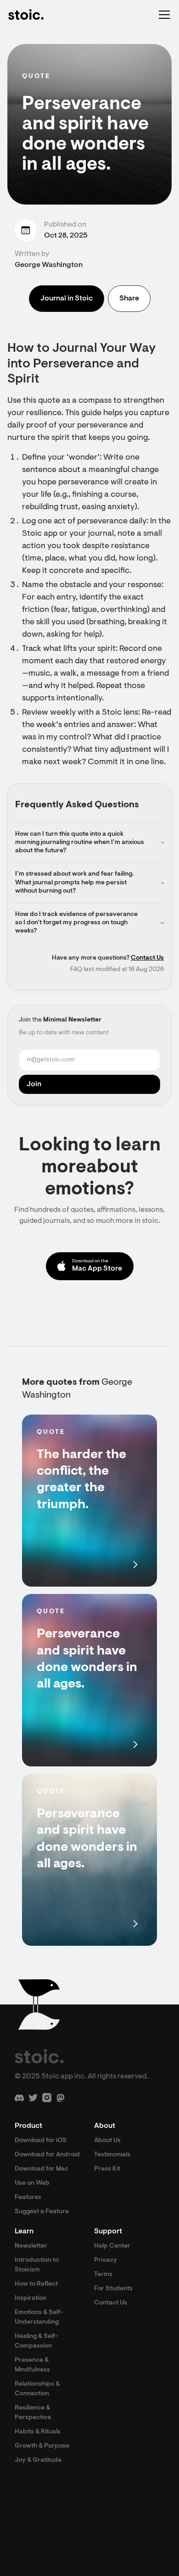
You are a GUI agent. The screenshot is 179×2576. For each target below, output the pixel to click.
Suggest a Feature (42, 2212)
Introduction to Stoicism (37, 2265)
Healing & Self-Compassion (36, 2341)
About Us (107, 2141)
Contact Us (147, 958)
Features (28, 2198)
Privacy (106, 2260)
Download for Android (47, 2155)
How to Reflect (36, 2284)
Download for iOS (41, 2141)
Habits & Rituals (38, 2432)
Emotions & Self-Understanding (39, 2318)
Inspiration (31, 2298)
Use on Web (32, 2183)
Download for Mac (42, 2169)
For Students (113, 2289)
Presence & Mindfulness (32, 2365)
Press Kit (107, 2169)
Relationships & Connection (37, 2389)
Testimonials (112, 2155)
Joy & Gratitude (38, 2460)
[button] (162, 15)
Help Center (112, 2246)
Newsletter (31, 2246)
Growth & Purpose (42, 2446)
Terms (103, 2275)
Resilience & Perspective (33, 2413)
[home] (26, 15)
